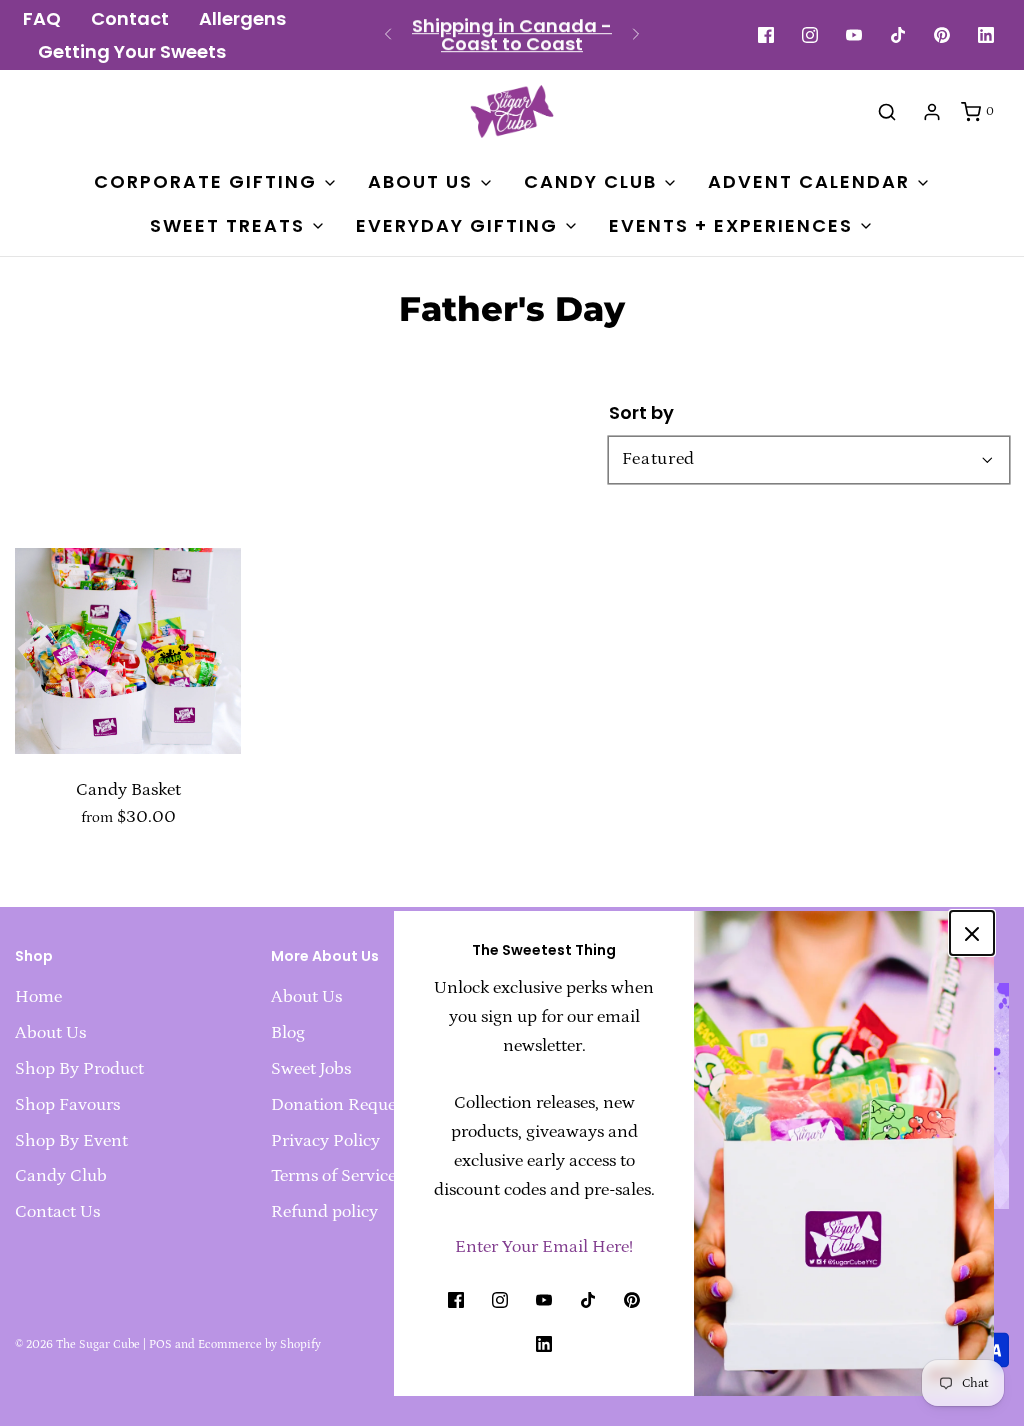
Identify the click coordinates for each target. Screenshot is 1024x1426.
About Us (50, 1033)
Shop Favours (67, 1105)
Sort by (641, 413)
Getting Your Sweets (132, 52)
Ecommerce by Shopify (259, 1344)
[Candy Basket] (128, 641)
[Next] (636, 35)
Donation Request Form (363, 1105)
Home (38, 997)
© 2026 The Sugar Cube (77, 1344)
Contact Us (57, 1212)
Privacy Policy (325, 1141)
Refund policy (324, 1212)
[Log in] (932, 112)
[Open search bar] (887, 111)
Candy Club (61, 1176)
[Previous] (388, 35)
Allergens (242, 19)
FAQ (42, 19)
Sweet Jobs (311, 1069)
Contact (130, 19)
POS (160, 1344)
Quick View (128, 716)
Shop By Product (79, 1069)
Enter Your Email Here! (544, 1247)
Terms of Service (333, 1176)
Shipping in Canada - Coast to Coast (512, 34)
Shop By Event (71, 1141)
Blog (288, 1033)
